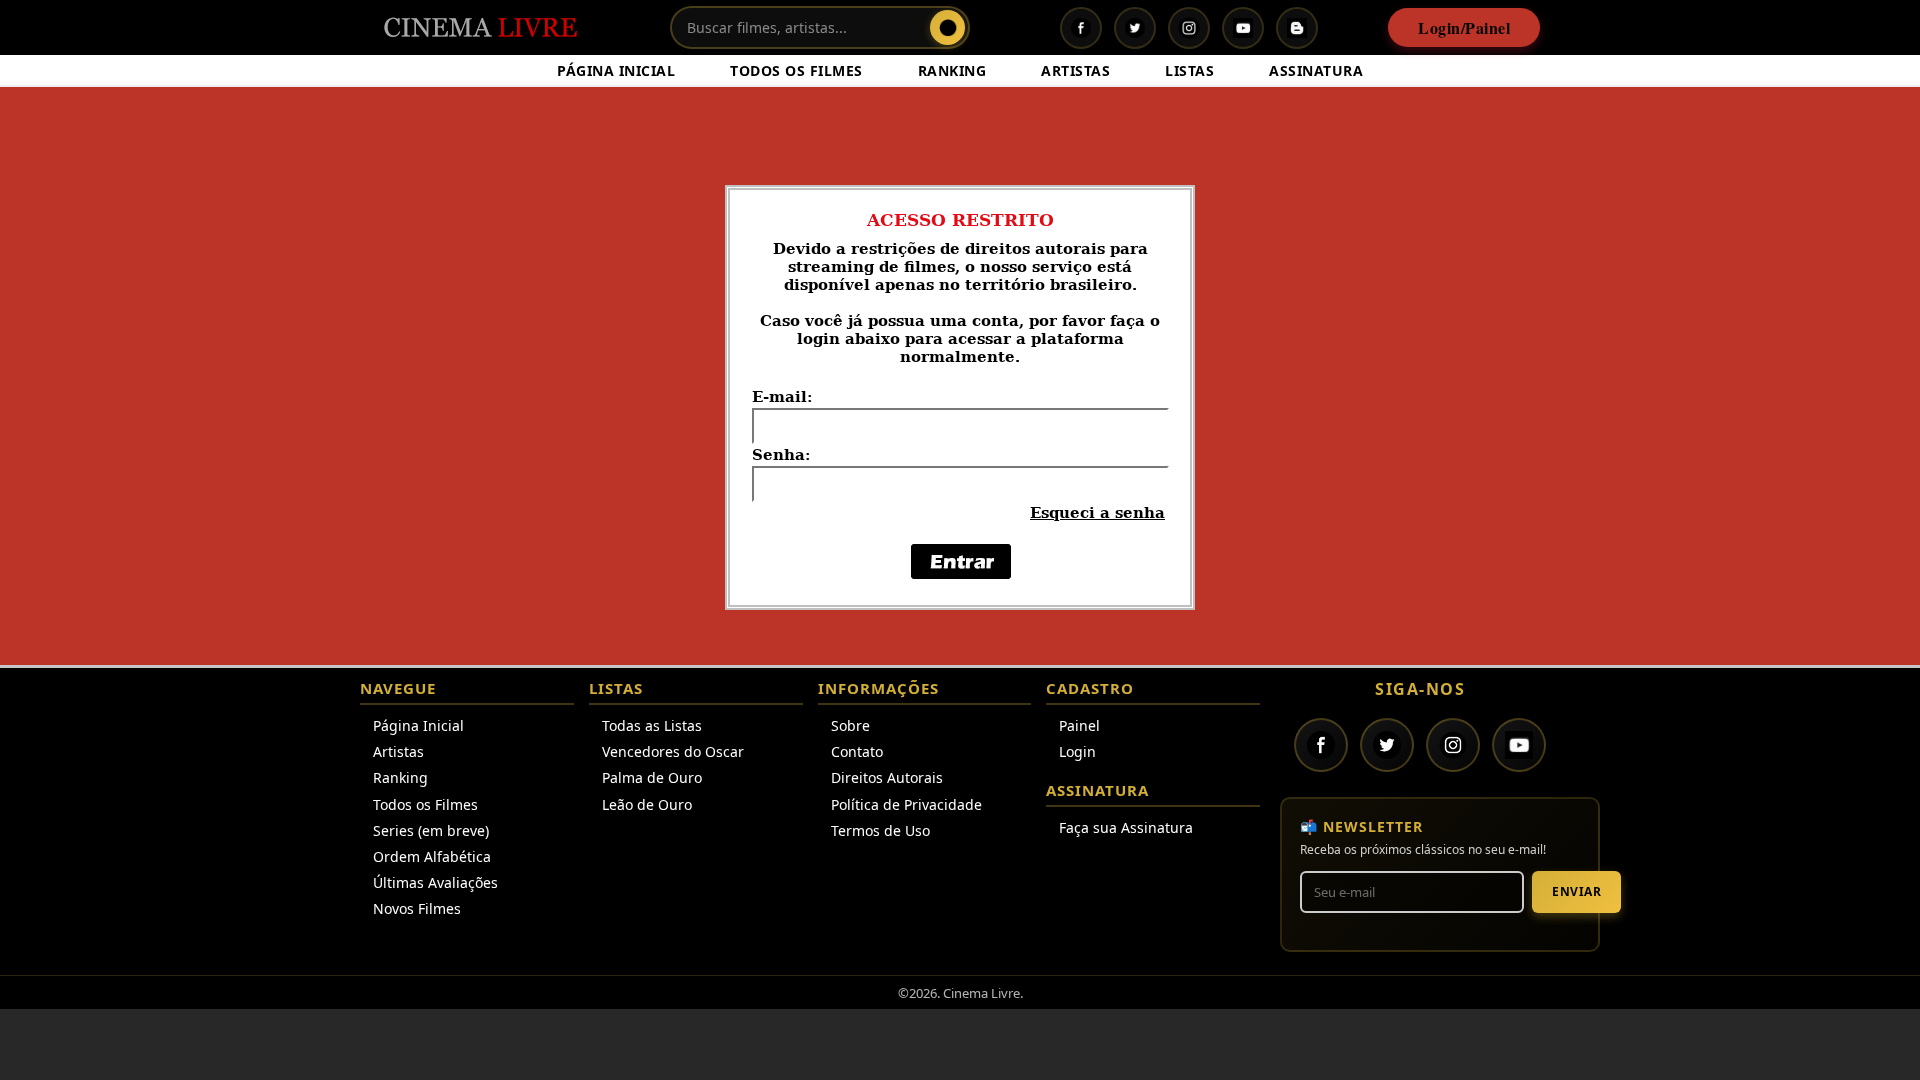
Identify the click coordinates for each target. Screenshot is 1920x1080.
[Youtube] (1243, 28)
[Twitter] (1135, 28)
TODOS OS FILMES (796, 70)
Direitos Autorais (887, 777)
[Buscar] (947, 27)
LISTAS (1189, 70)
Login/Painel (1464, 27)
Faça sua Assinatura (1126, 827)
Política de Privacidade (906, 804)
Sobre (850, 725)
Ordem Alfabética (432, 856)
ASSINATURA (1316, 70)
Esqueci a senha (1097, 513)
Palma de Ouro (652, 777)
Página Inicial (418, 725)
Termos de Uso (880, 830)
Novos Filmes (417, 908)
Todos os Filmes (425, 804)
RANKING (952, 70)
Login (1077, 751)
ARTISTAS (1075, 70)
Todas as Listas (652, 725)
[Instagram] (1189, 28)
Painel (1079, 725)
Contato (857, 751)
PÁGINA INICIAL (616, 70)
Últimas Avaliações (435, 882)
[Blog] (1297, 28)
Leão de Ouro (647, 804)
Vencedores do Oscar (673, 751)
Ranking (400, 777)
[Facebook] (1081, 28)
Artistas (398, 751)
